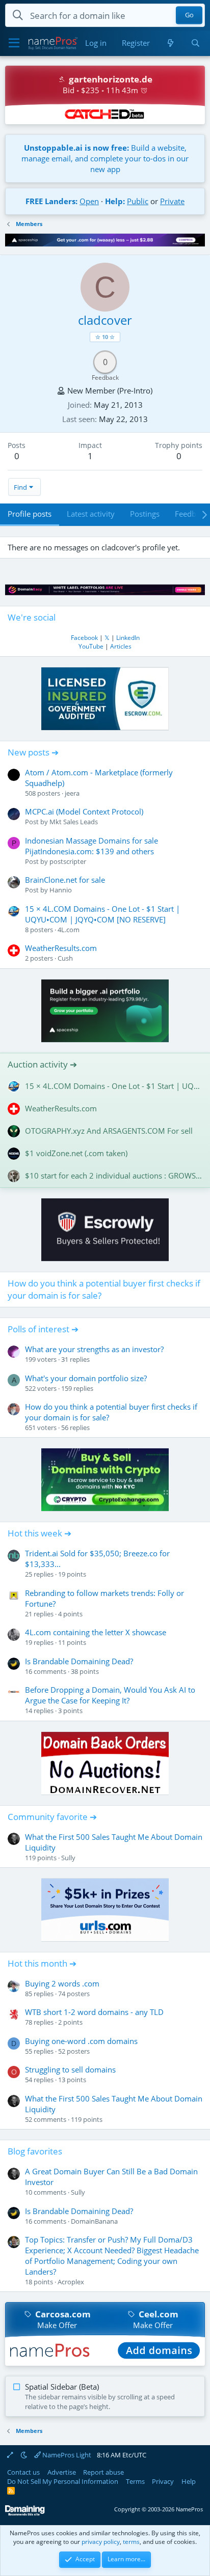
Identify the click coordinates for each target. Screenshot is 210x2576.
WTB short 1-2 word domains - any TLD (94, 2012)
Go (189, 15)
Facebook (84, 638)
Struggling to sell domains (70, 2069)
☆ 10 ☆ (105, 337)
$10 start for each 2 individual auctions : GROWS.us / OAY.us (114, 1175)
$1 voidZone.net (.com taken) (76, 1153)
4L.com (69, 930)
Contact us (23, 2472)
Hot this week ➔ (40, 1533)
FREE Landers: (51, 201)
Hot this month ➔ (42, 1963)
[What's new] (170, 43)
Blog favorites (35, 2151)
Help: (115, 201)
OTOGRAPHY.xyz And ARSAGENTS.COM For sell (109, 1131)
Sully (68, 1858)
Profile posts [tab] (30, 514)
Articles (121, 646)
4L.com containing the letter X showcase (96, 1632)
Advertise (62, 2472)
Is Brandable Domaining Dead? (79, 1661)
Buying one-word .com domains (81, 2041)
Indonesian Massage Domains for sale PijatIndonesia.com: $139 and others (91, 846)
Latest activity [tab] (91, 514)
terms (131, 2542)
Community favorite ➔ (52, 1817)
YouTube (91, 646)
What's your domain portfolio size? (86, 1378)
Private (172, 201)
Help (189, 2481)
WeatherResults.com (61, 948)
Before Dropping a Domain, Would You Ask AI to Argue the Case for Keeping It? (110, 1695)
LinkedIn (128, 638)
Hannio (61, 890)
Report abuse (103, 2472)
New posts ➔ (33, 752)
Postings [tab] (145, 514)
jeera (72, 793)
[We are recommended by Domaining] (25, 2514)
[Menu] (14, 43)
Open (89, 201)
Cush (65, 958)
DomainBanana (94, 2221)
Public (138, 201)
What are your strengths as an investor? (94, 1349)
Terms (135, 2481)
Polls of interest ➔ (43, 1329)
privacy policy (101, 2542)
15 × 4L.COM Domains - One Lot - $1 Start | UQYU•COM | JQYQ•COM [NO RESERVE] (102, 914)
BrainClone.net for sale (65, 880)
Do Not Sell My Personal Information (63, 2481)
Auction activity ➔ (42, 1064)
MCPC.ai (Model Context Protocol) (84, 811)
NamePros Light (66, 2455)
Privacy (163, 2481)
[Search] (195, 43)
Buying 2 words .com (62, 1983)
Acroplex (71, 2282)
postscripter (68, 861)
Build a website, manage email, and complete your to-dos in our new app (105, 158)
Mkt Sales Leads (74, 822)
